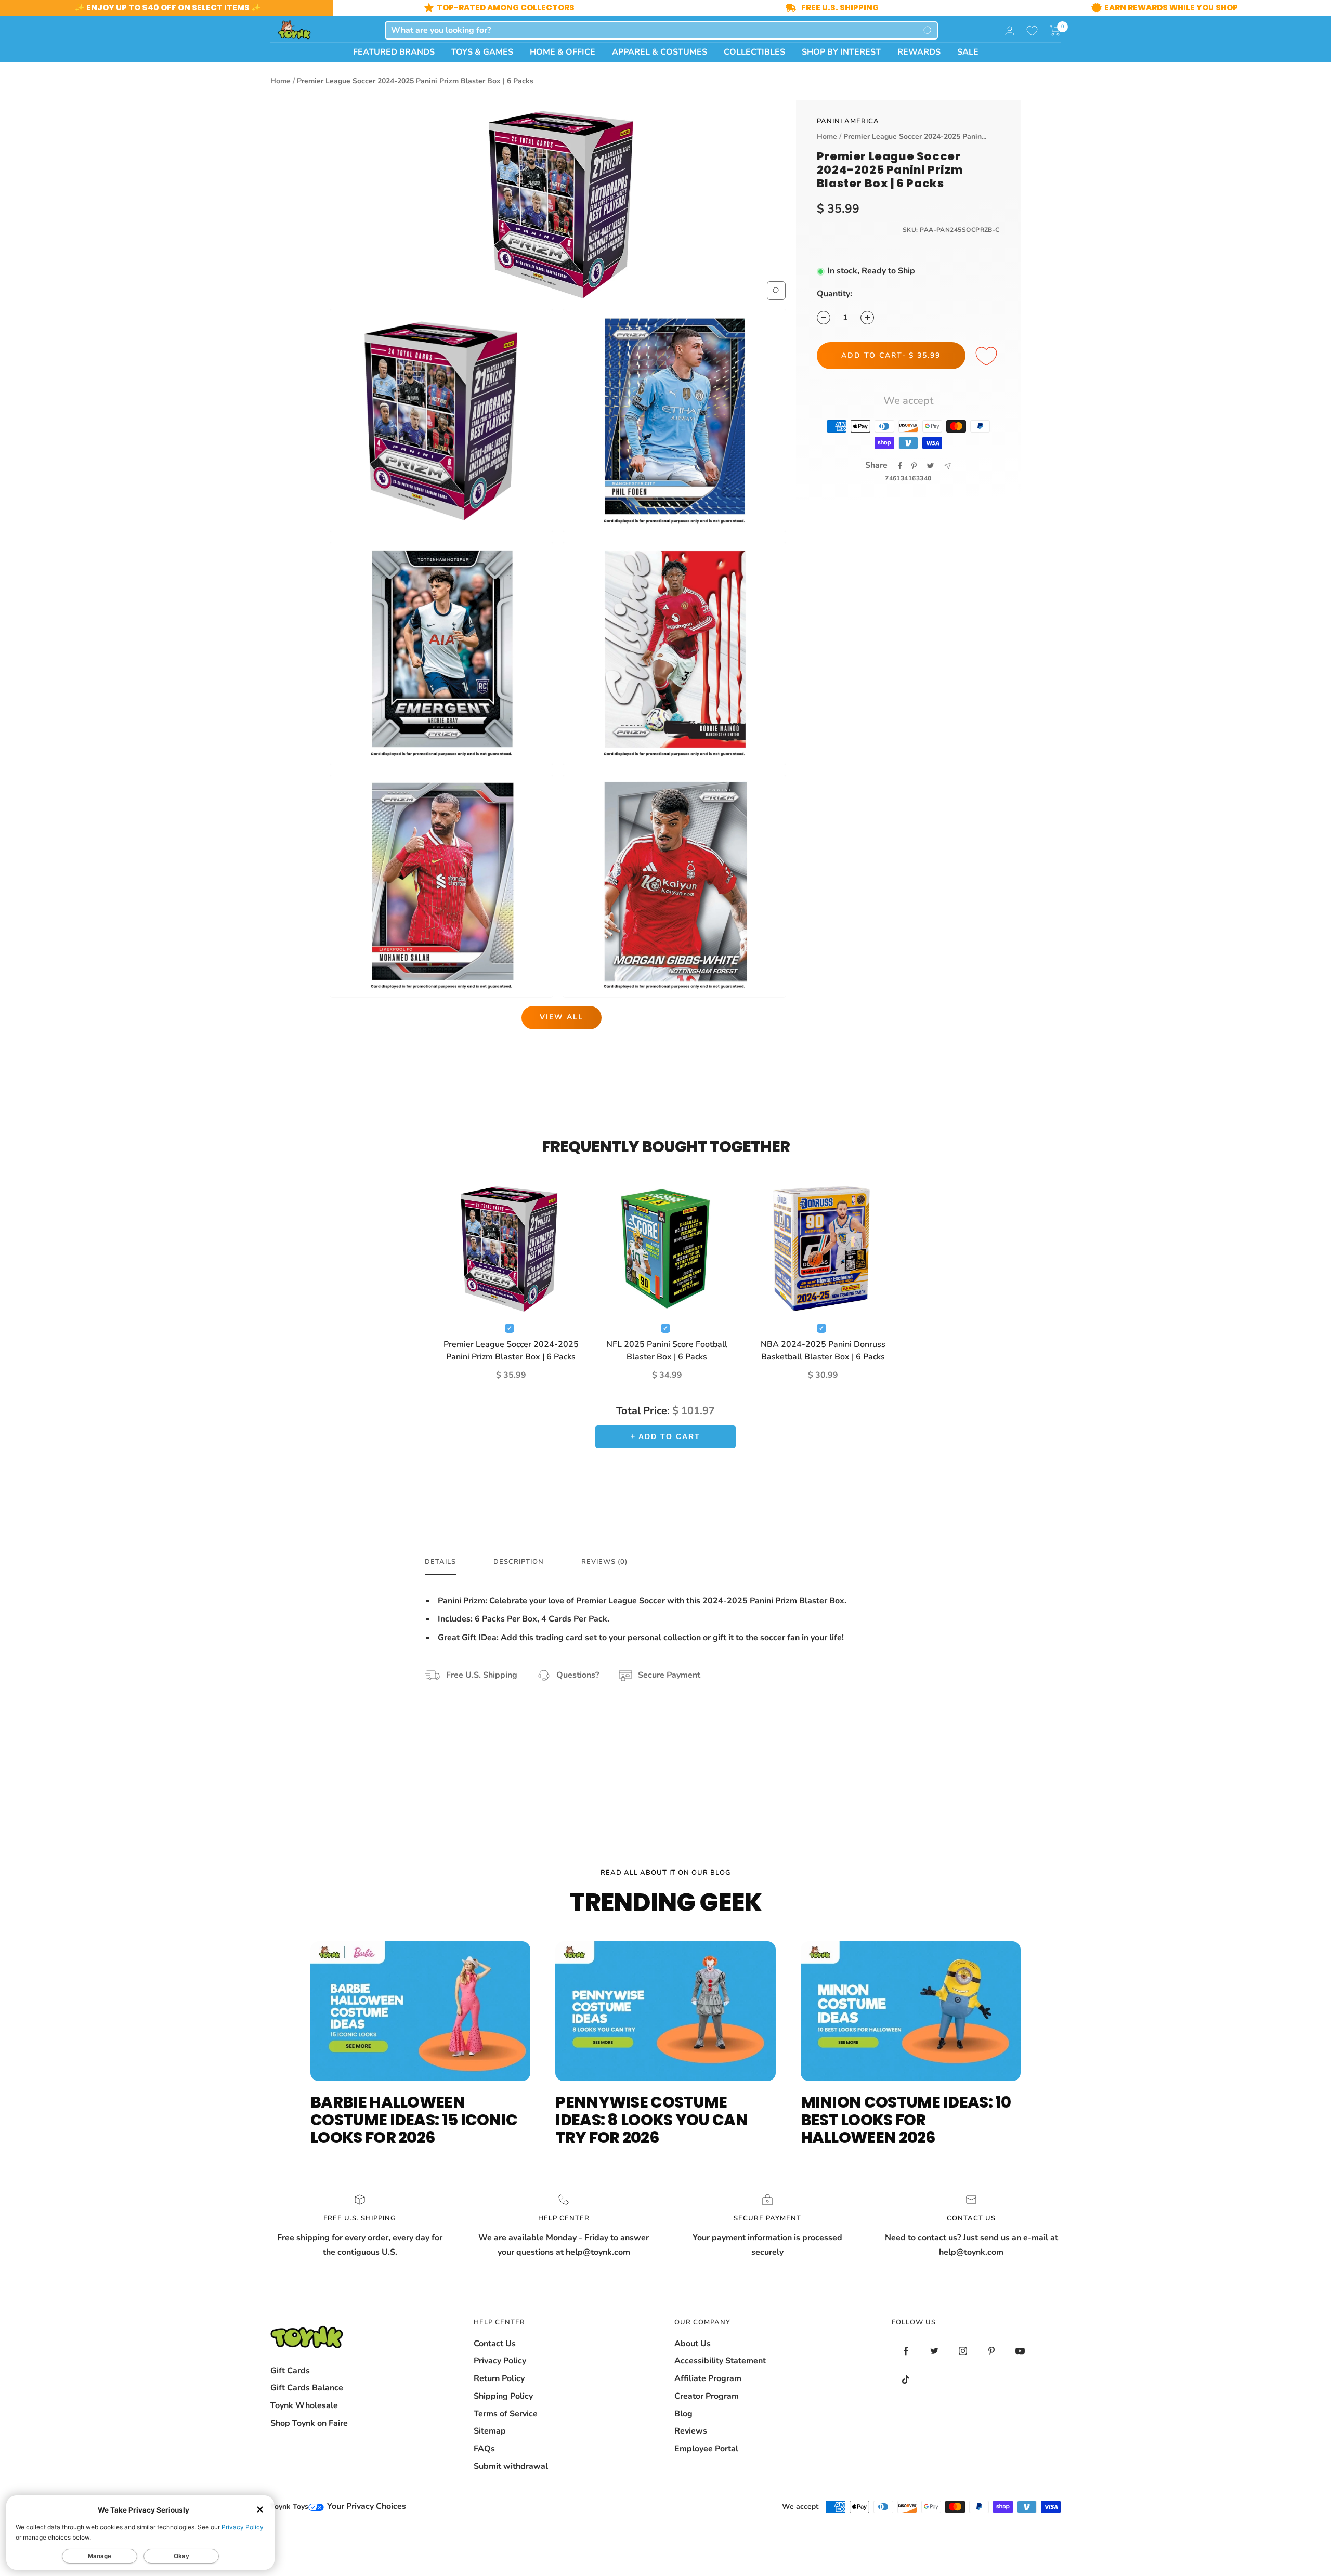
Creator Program (707, 2396)
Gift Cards (290, 2371)
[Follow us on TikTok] (906, 2380)
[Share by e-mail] (948, 466)
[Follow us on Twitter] (935, 2351)
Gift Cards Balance (307, 2388)
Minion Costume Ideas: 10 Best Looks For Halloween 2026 (906, 2120)
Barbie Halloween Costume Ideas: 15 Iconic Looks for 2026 (414, 2120)
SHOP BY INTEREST (841, 52)
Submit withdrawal (511, 2466)
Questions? (578, 1675)
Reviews (691, 2431)
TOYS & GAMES (482, 52)
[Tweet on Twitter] (930, 466)
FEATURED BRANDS (394, 52)
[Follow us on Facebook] (906, 2351)
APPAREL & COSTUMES (660, 52)
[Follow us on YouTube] (1020, 2351)
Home (280, 81)
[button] (1055, 31)
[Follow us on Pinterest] (992, 2351)
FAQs (484, 2449)
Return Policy (499, 2378)
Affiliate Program (708, 2378)
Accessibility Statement (720, 2361)
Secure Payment (669, 1675)
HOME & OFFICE (563, 52)
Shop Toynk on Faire (309, 2423)
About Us (693, 2344)
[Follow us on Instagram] (963, 2351)
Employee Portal (706, 2449)
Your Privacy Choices (366, 2506)
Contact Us (495, 2344)
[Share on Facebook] (900, 466)
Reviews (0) (604, 1562)
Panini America (848, 121)
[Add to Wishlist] (988, 357)
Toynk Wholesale (304, 2405)
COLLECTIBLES (754, 52)
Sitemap (490, 2431)
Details (440, 1562)
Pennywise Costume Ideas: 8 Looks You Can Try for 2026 (651, 2120)
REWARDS (919, 52)
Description (519, 1562)
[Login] (1010, 30)
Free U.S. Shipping (482, 1675)
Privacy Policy (500, 2361)
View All (562, 1017)
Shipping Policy (503, 2396)
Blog (683, 2414)
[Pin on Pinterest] (914, 466)
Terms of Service (506, 2414)
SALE (968, 52)
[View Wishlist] (1032, 31)
